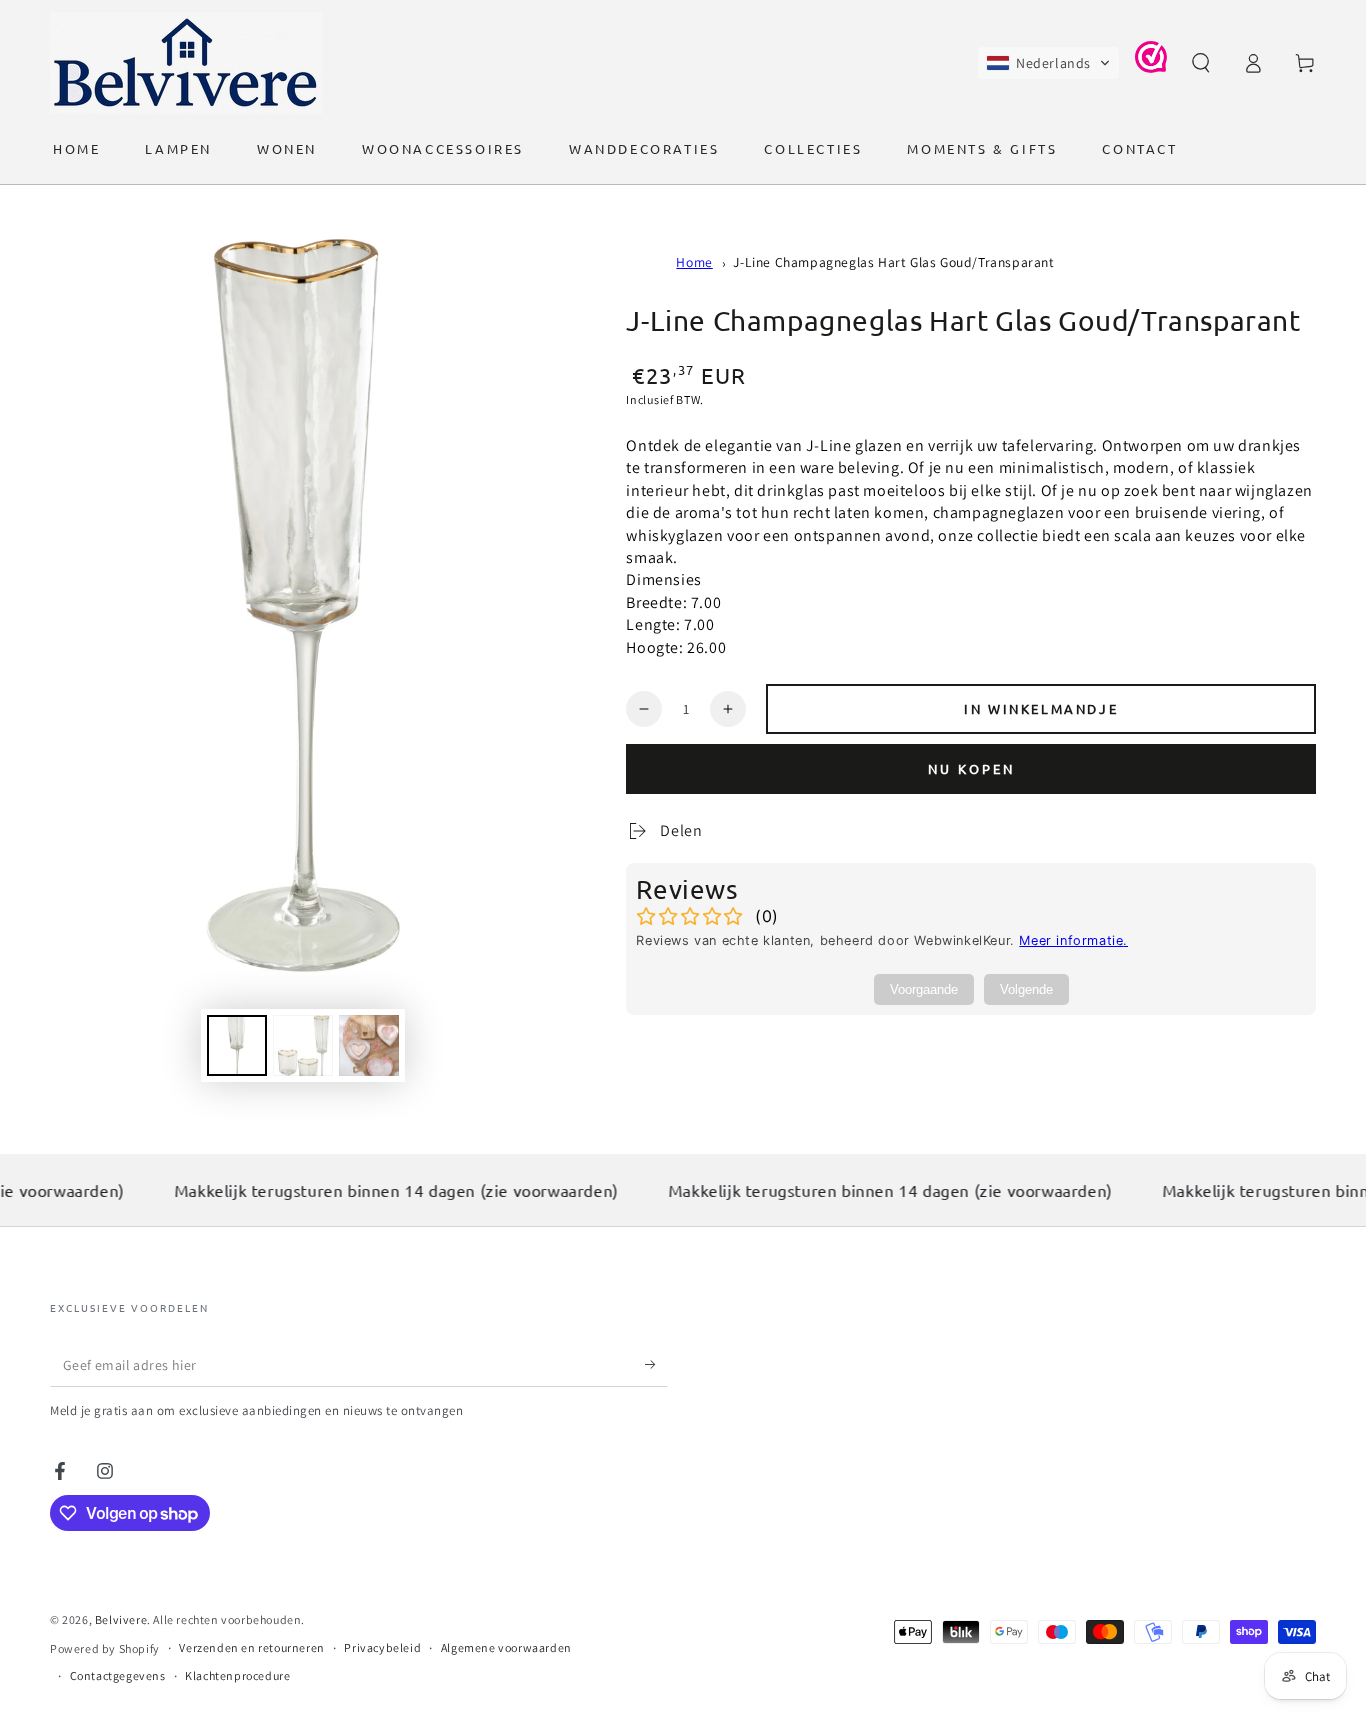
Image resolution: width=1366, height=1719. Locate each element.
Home (694, 262)
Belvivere (121, 1619)
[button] (1048, 63)
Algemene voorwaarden (506, 1647)
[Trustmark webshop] (1151, 67)
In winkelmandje (1041, 708)
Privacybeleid (382, 1647)
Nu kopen (971, 768)
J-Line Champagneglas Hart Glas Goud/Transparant (893, 262)
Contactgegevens (118, 1675)
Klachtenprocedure (237, 1675)
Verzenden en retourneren (251, 1647)
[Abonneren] (656, 1364)
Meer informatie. (1073, 940)
